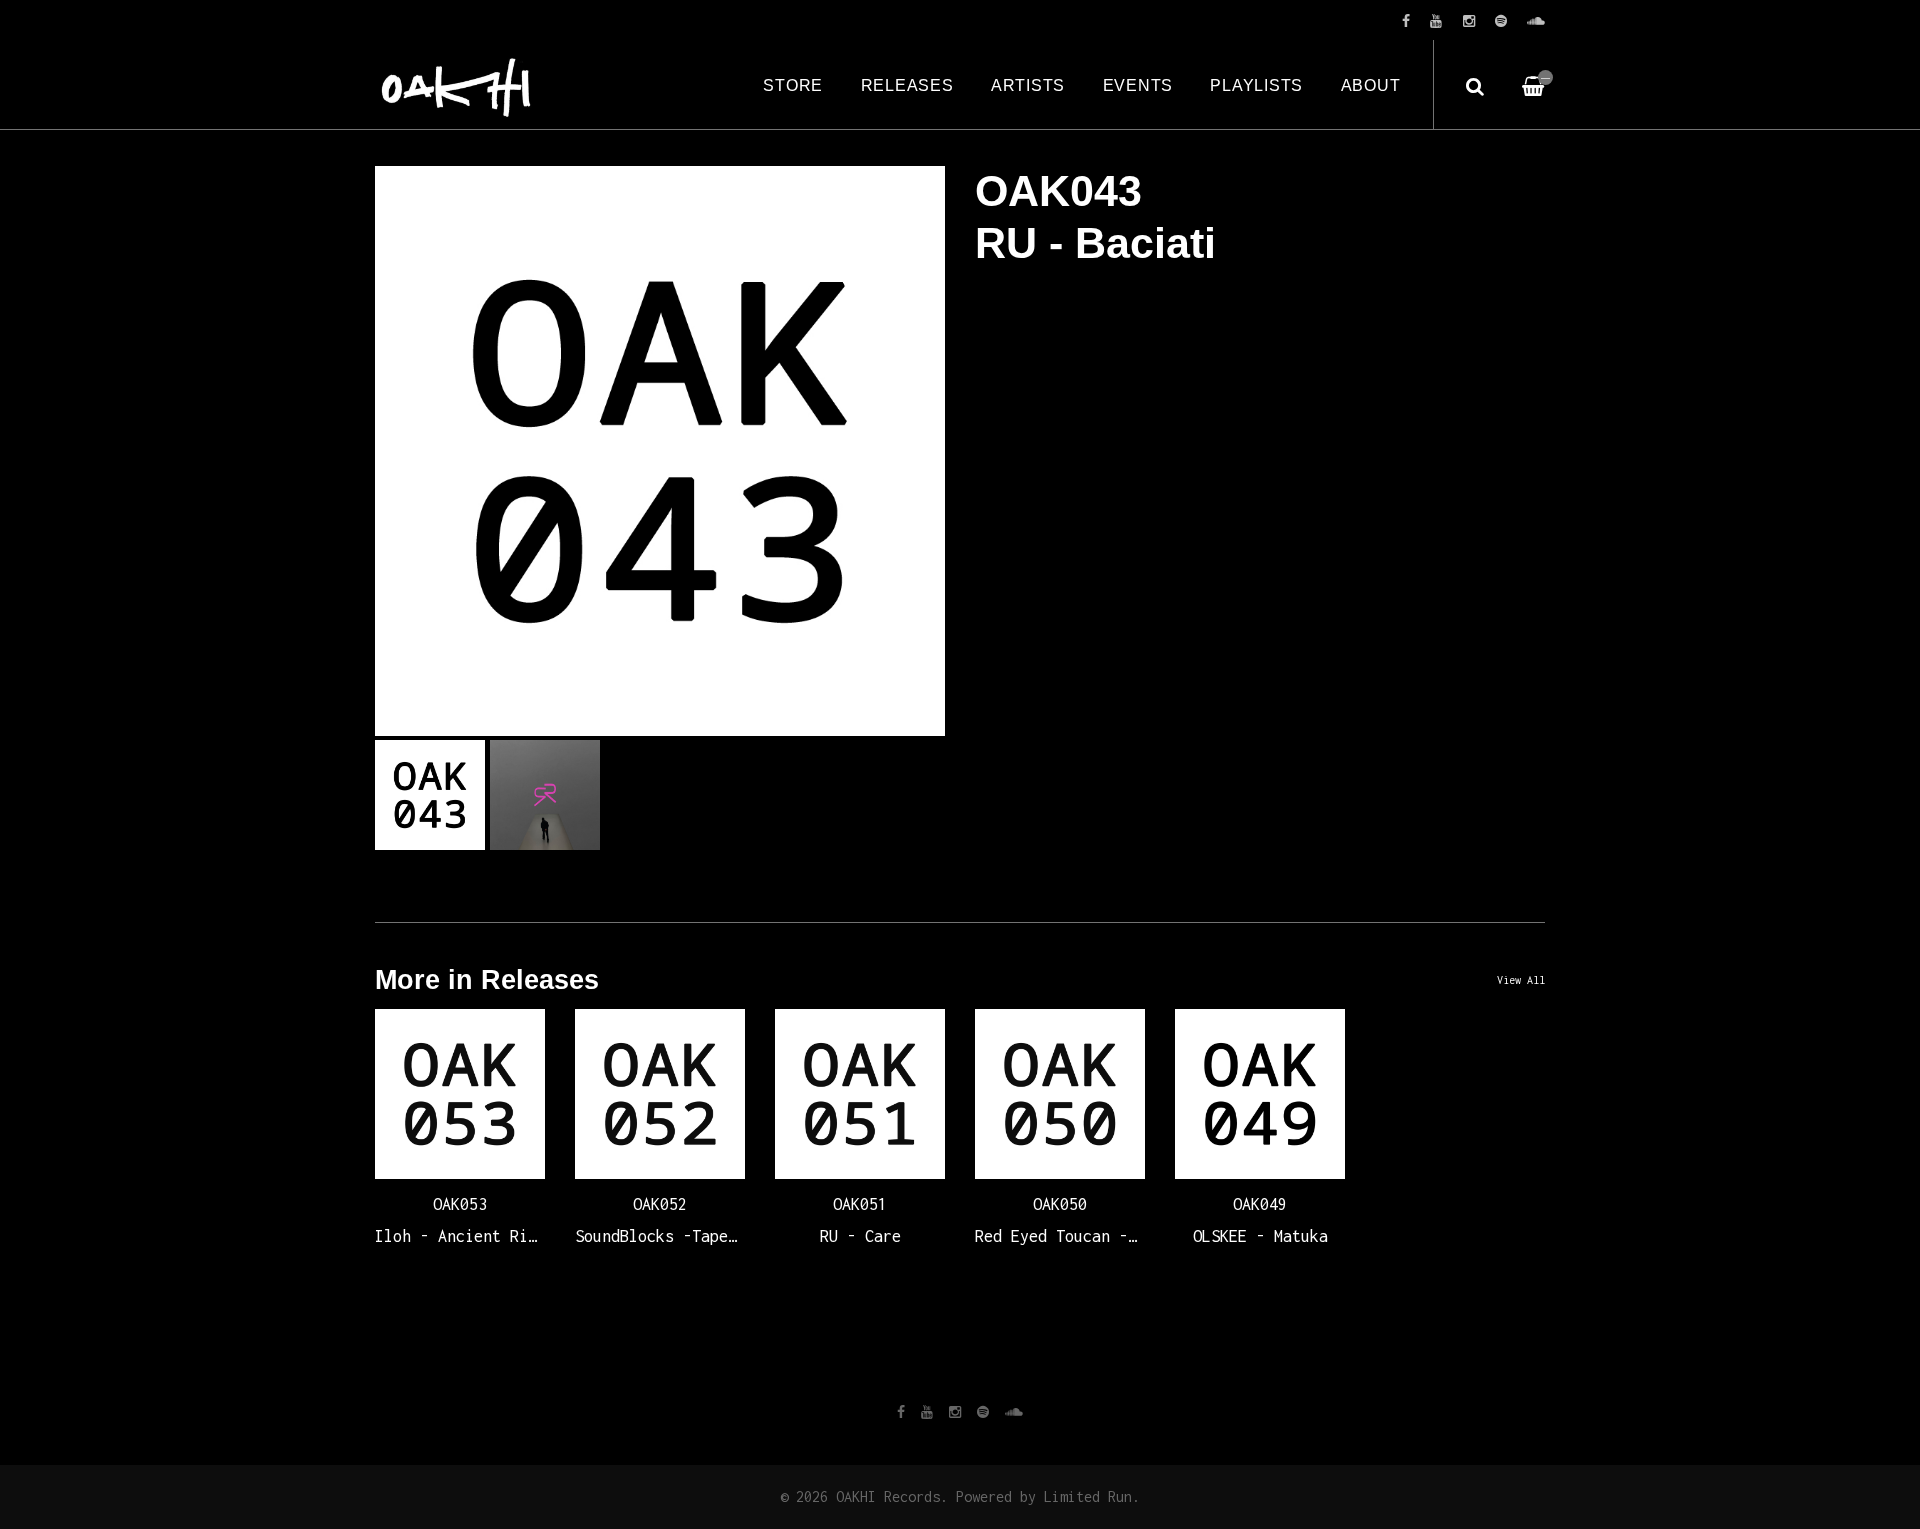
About (1371, 85)
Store (793, 85)
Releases (907, 85)
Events (1138, 85)
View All (1521, 980)
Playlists (1256, 85)
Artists (1028, 85)
